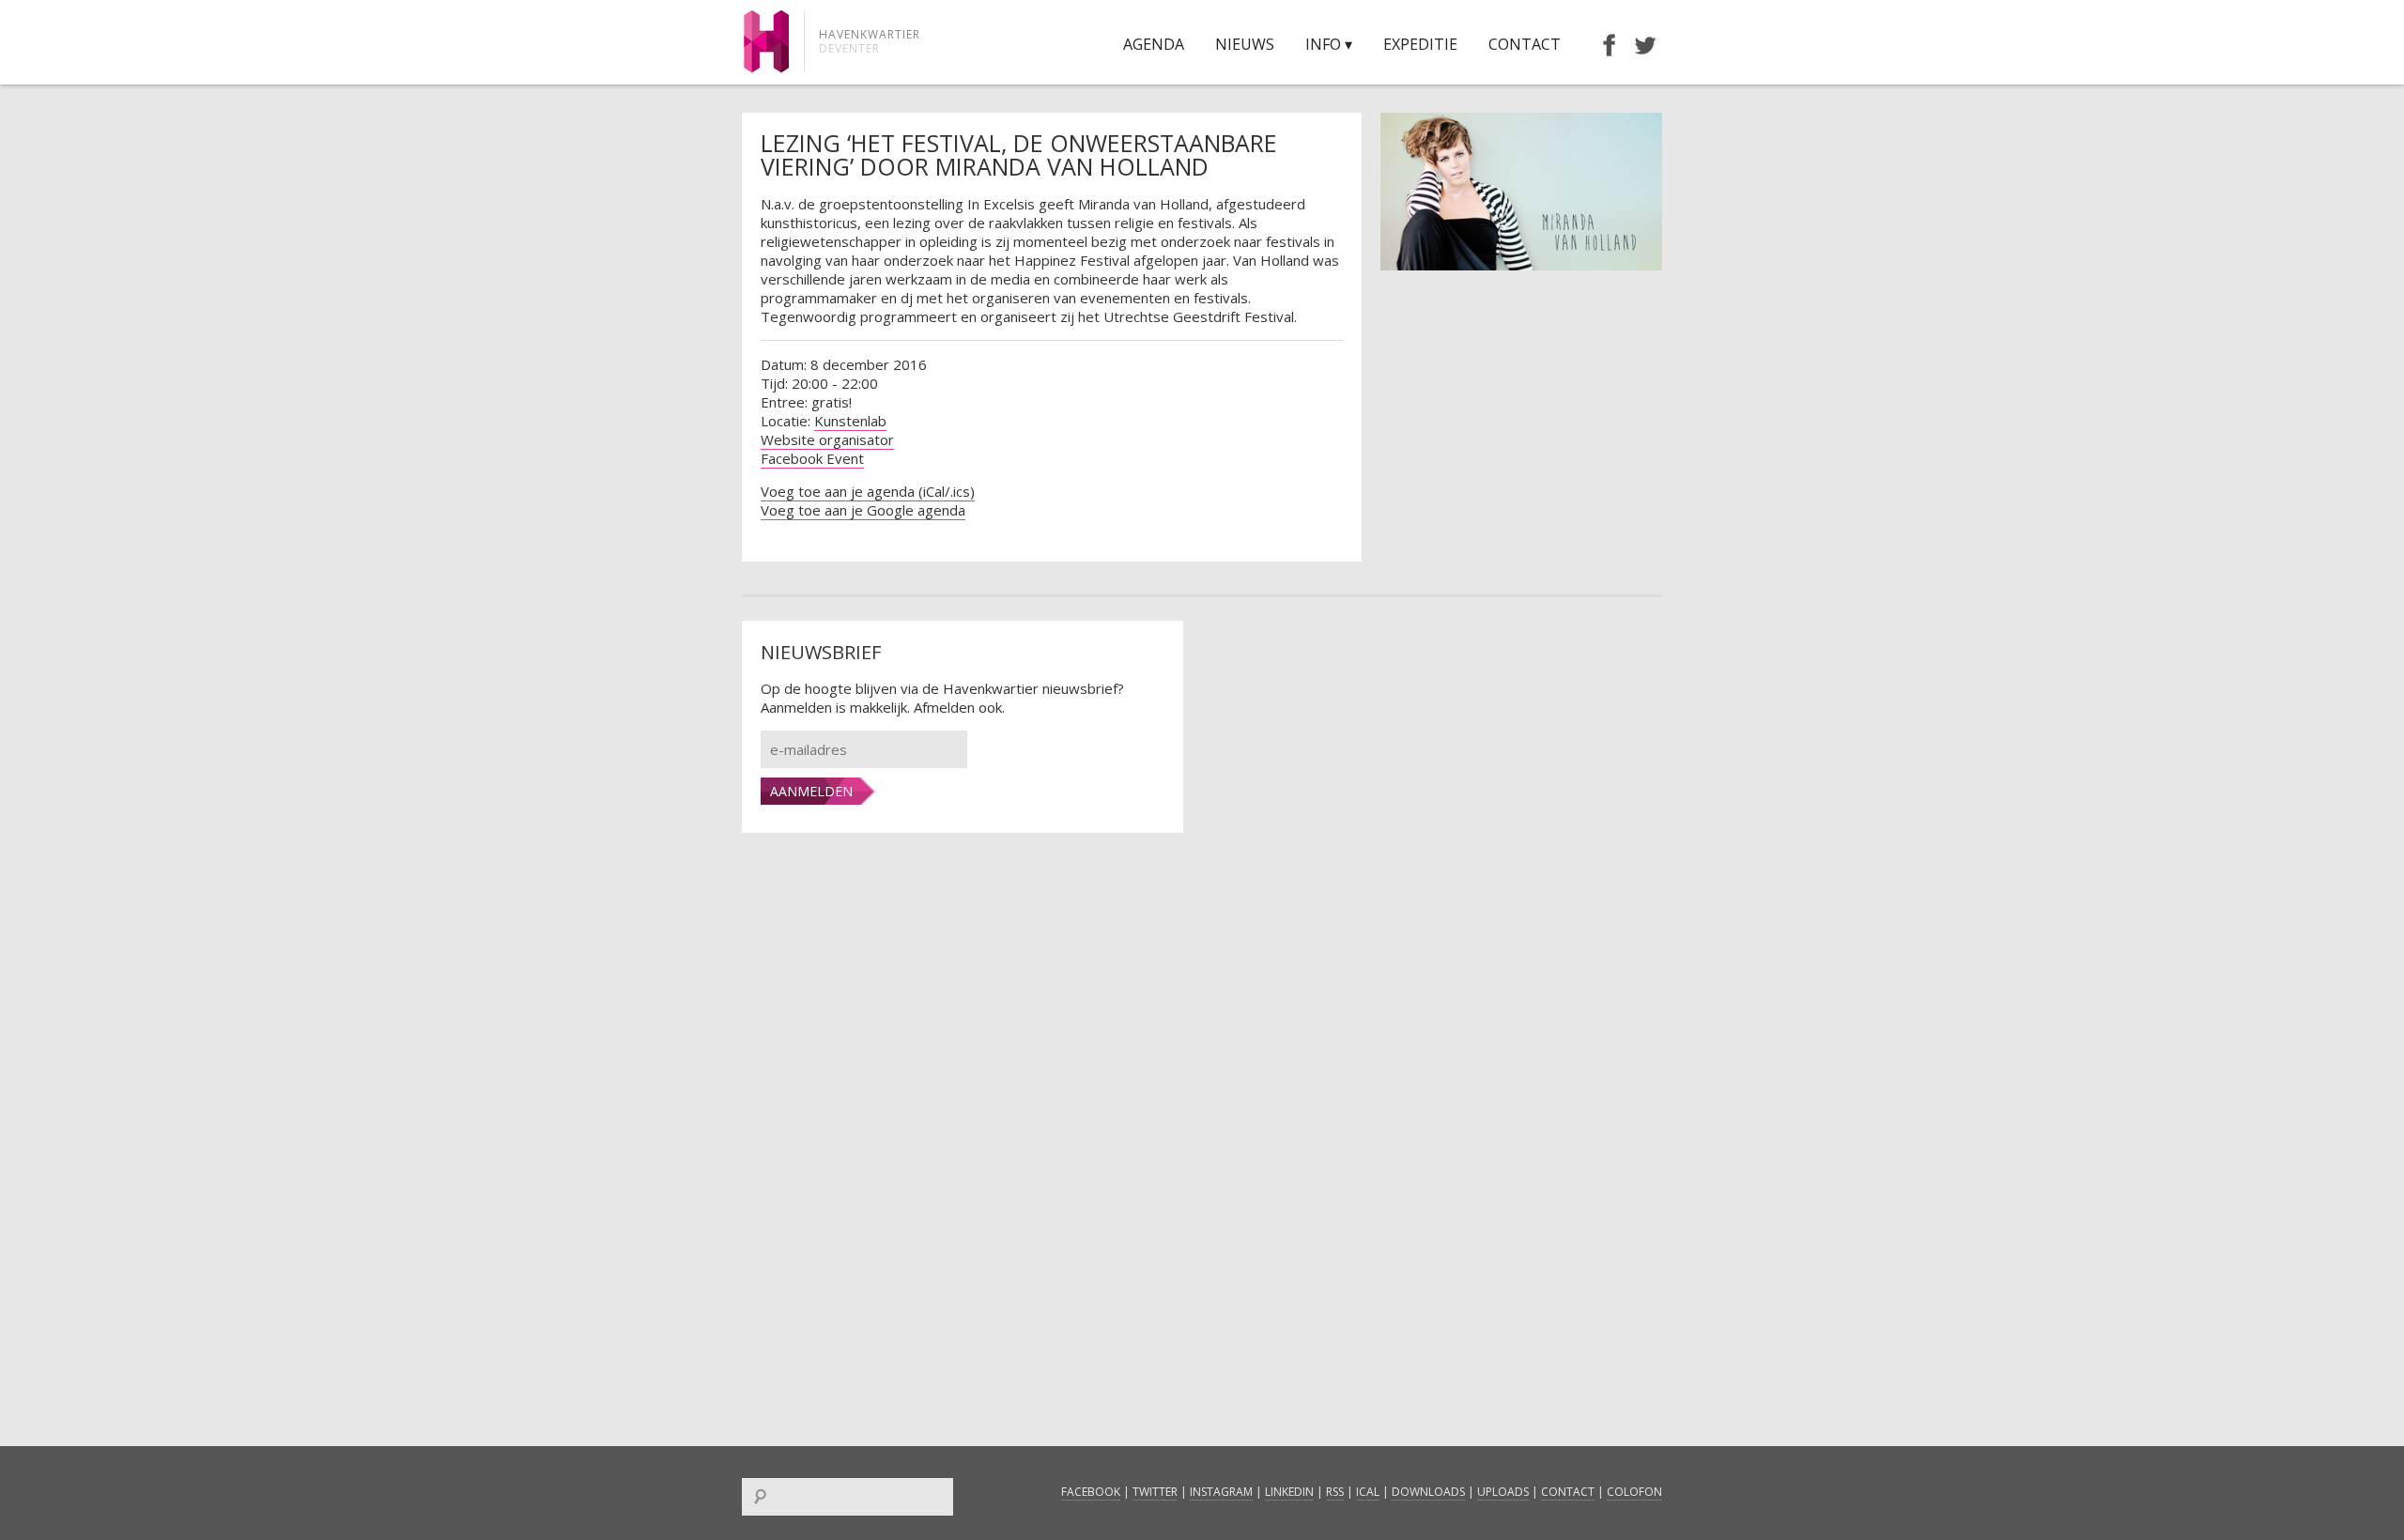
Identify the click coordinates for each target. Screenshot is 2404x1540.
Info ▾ (1329, 44)
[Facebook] (1600, 44)
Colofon (1634, 1492)
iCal (1368, 1492)
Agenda (1154, 44)
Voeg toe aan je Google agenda (863, 510)
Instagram (1221, 1492)
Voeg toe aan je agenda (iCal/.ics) (868, 491)
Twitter (1155, 1492)
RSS (1335, 1492)
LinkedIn (1289, 1492)
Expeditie (1420, 44)
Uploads (1503, 1492)
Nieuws (1245, 44)
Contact (1525, 44)
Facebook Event (812, 458)
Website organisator (827, 439)
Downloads (1428, 1492)
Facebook (1091, 1492)
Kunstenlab (850, 421)
